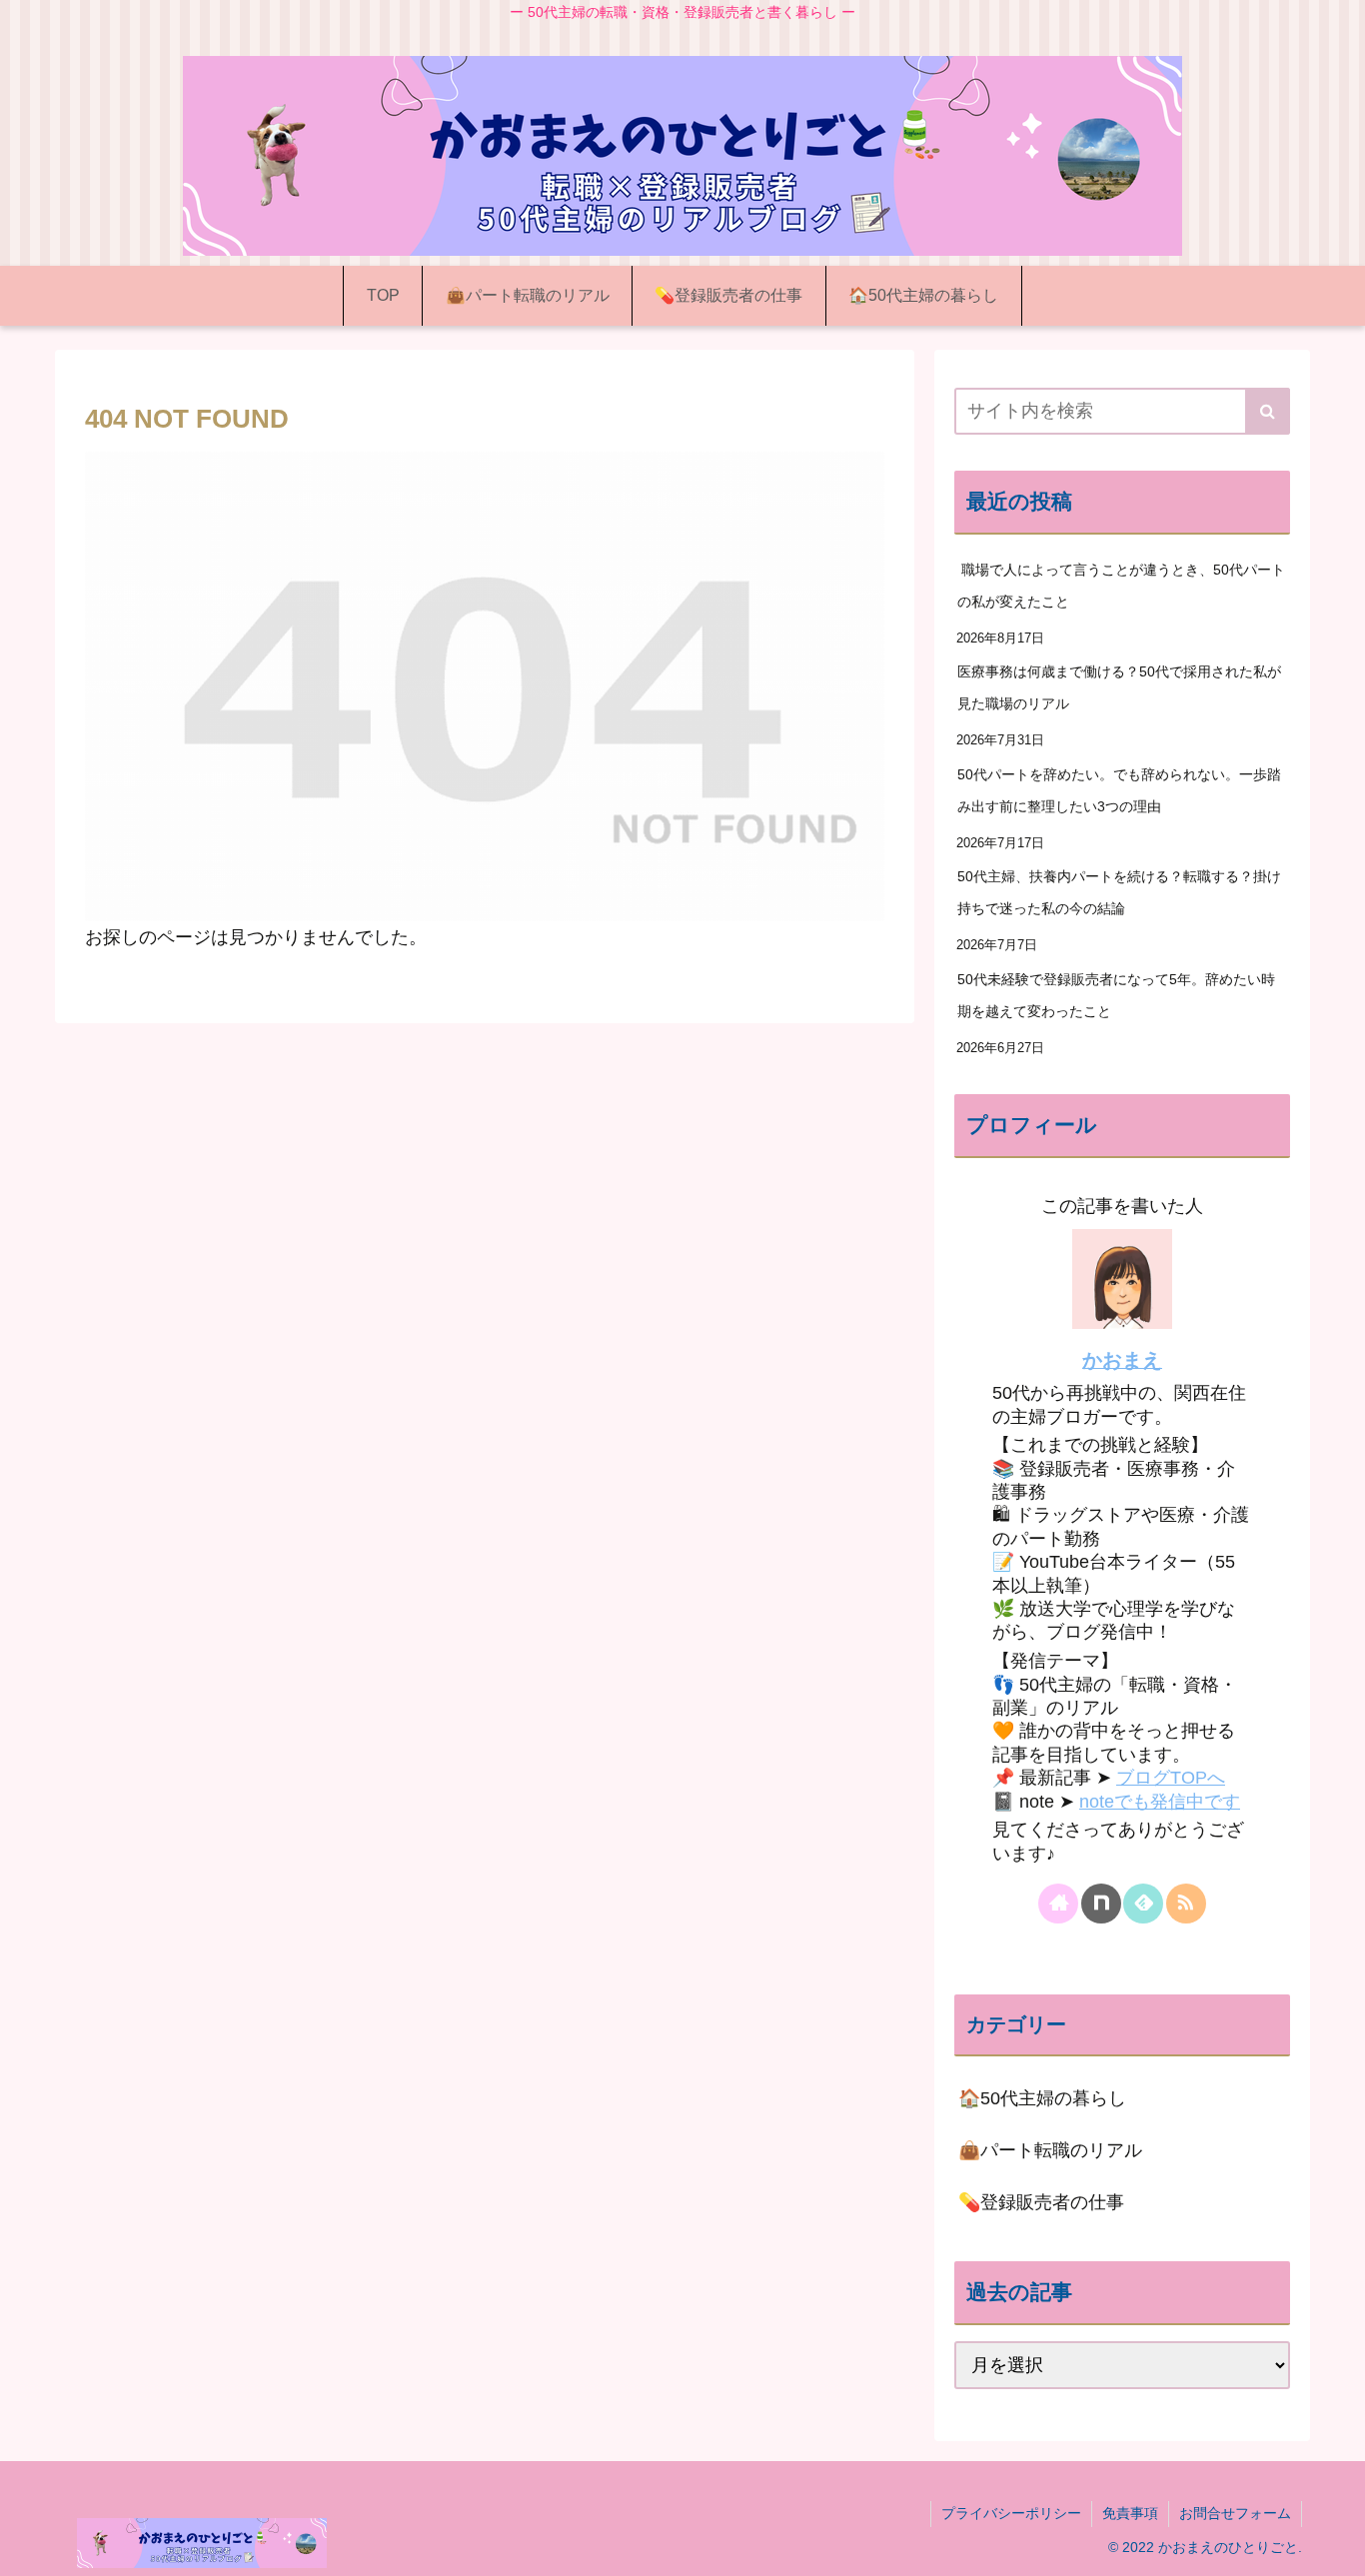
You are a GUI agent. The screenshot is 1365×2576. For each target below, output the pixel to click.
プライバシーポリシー (1011, 2513)
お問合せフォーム (1235, 2513)
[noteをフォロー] (1101, 1904)
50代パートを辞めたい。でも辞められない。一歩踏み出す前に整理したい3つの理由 (1119, 790)
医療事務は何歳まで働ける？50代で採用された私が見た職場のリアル (1119, 687)
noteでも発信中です (1160, 1802)
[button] (1268, 411)
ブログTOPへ (1171, 1778)
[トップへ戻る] (1335, 2546)
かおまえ (1122, 1360)
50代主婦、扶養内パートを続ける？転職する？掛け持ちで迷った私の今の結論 (1119, 892)
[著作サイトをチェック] (1058, 1904)
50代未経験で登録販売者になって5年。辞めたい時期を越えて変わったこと (1116, 995)
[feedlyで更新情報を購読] (1143, 1904)
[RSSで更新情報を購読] (1186, 1904)
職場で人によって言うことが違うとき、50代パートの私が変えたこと (1121, 586)
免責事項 (1130, 2513)
